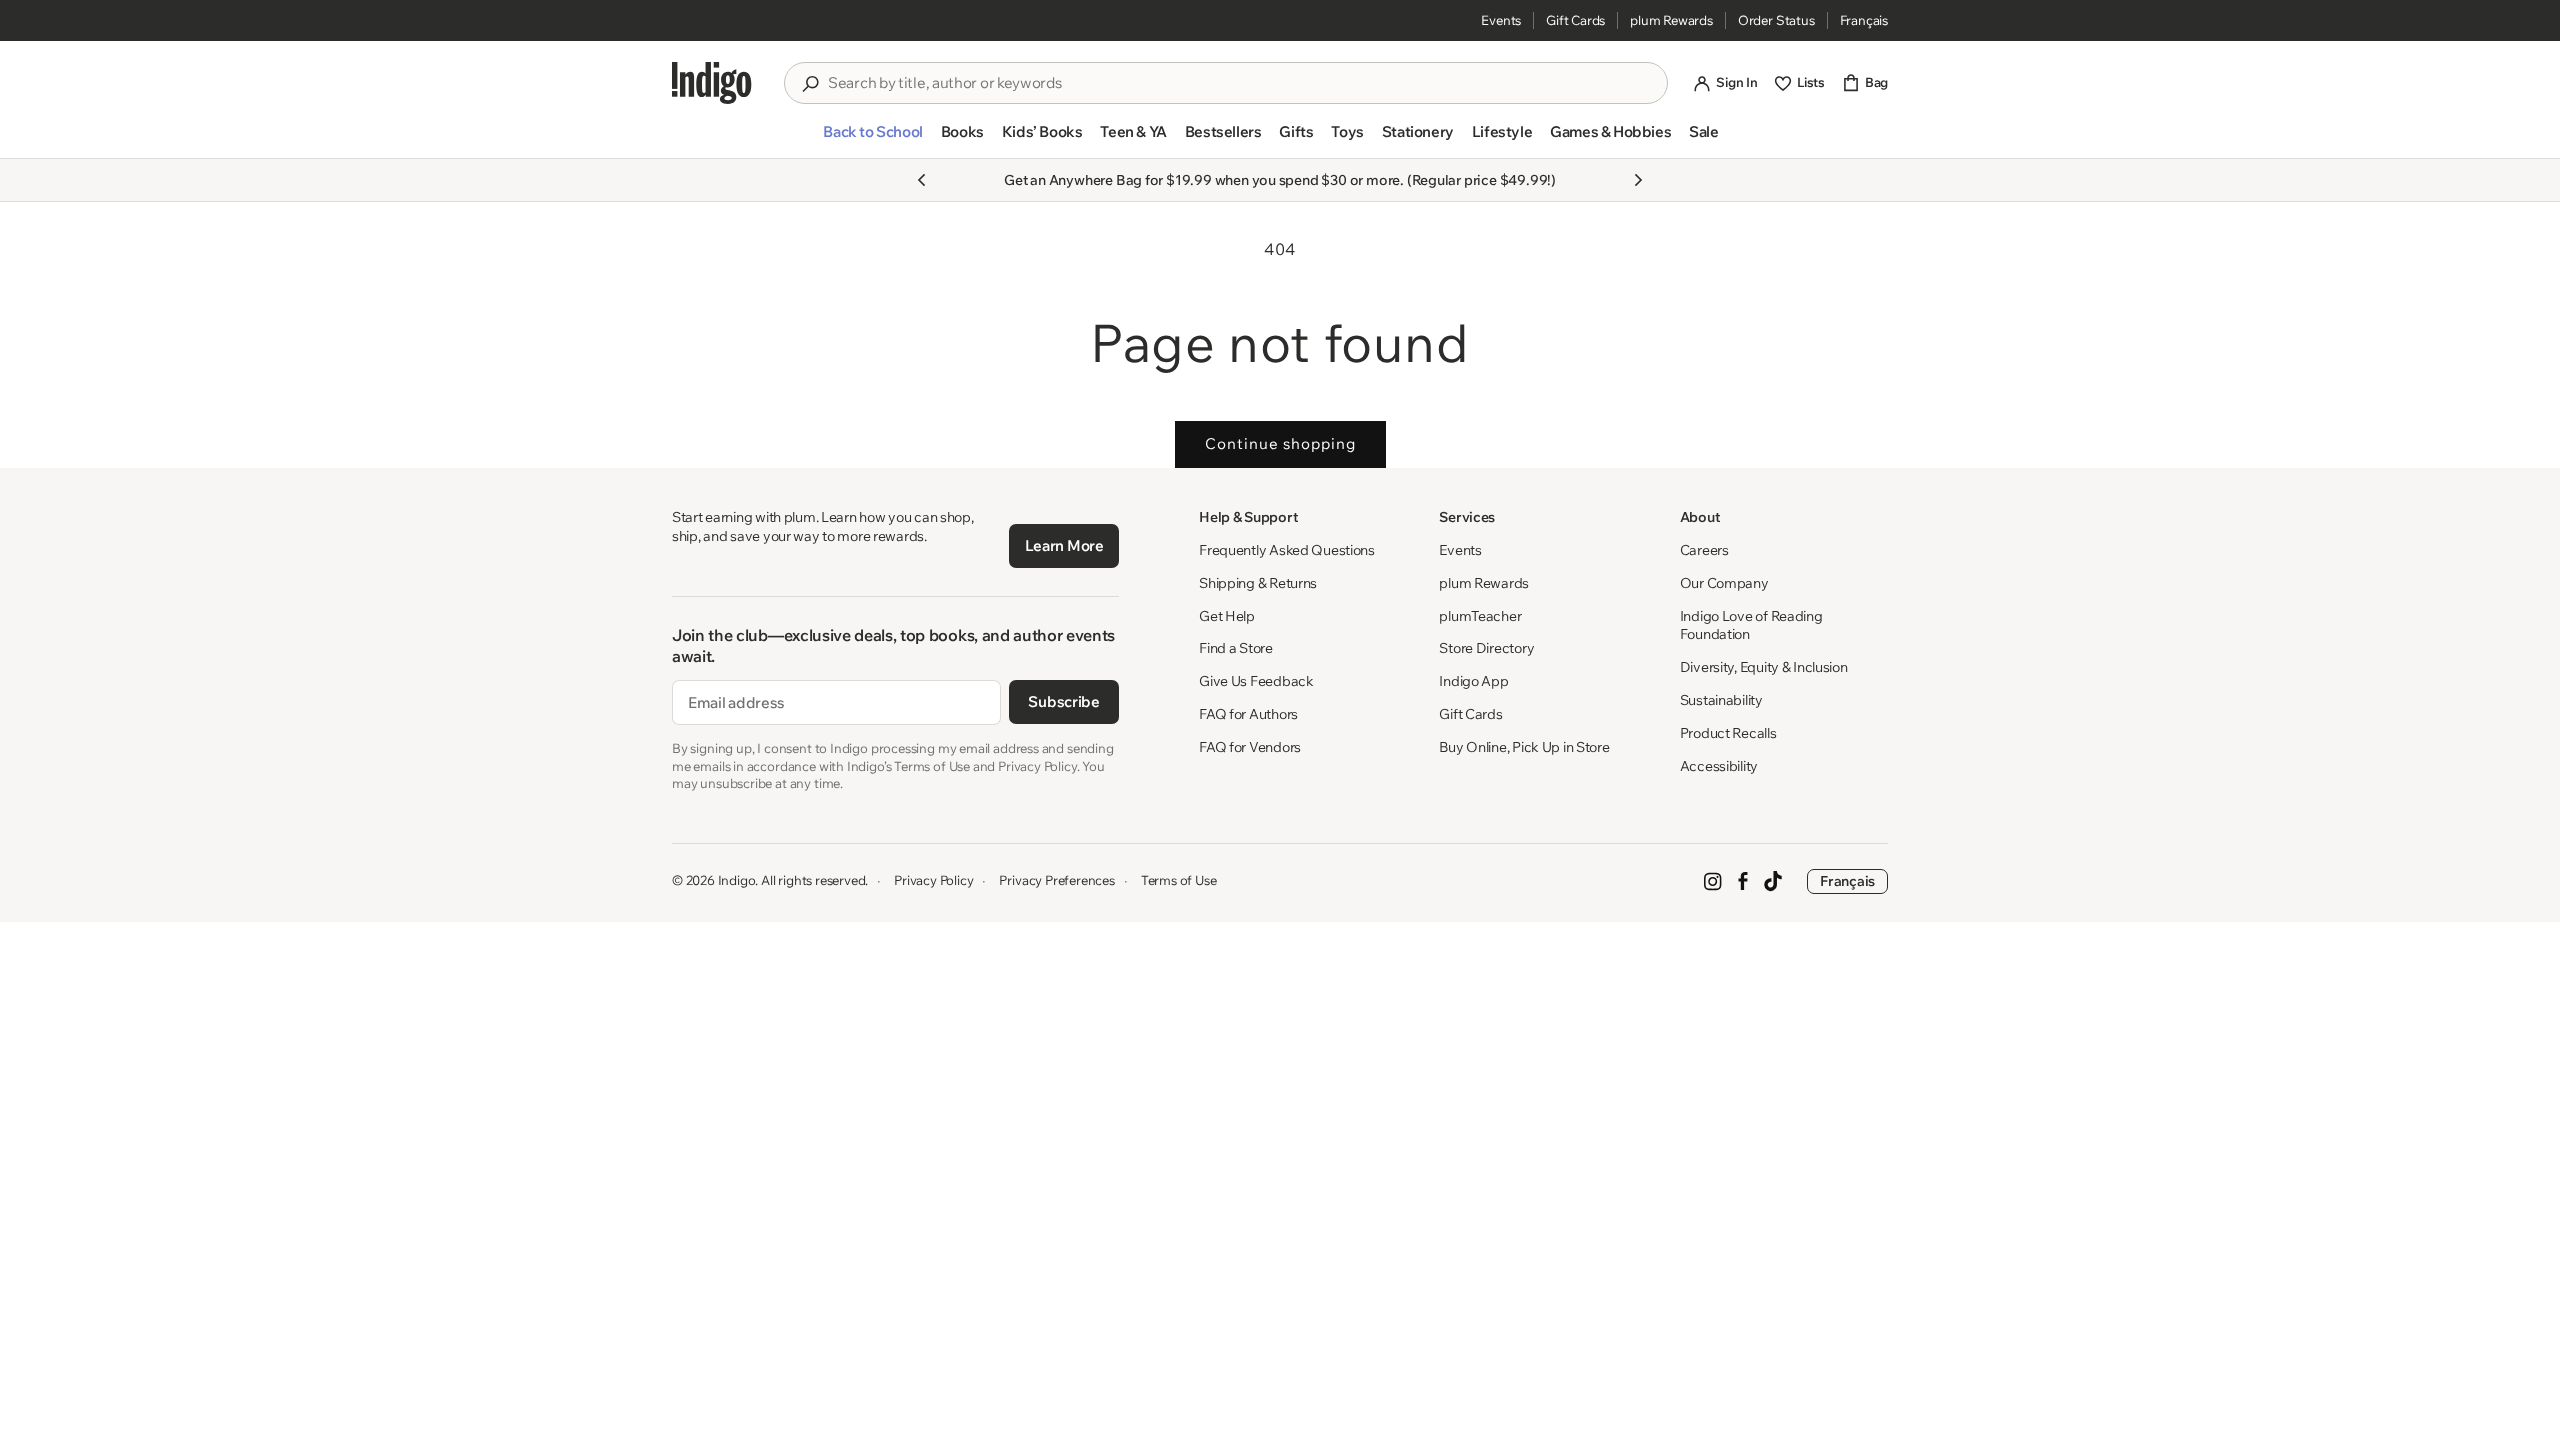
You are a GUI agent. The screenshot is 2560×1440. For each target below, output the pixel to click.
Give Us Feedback (1256, 681)
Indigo (737, 880)
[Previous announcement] (922, 180)
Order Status (1776, 20)
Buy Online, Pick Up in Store (1524, 747)
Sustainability (1721, 700)
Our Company (1724, 583)
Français (1864, 20)
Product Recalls (1728, 733)
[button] (872, 140)
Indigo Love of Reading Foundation (1751, 625)
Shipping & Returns (1258, 583)
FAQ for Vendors (1250, 747)
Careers (1704, 550)
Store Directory (1486, 648)
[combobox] (1240, 83)
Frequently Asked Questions (1287, 550)
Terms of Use (1179, 880)
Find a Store (1236, 648)
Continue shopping (1280, 443)
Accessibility (1719, 766)
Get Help (1227, 616)
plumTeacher (1480, 616)
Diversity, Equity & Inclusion (1764, 667)
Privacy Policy (933, 880)
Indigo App (1473, 681)
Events (1501, 20)
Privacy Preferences (1056, 880)
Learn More (1064, 545)
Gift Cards (1575, 20)
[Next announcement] (1638, 180)
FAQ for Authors (1248, 714)
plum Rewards (1671, 20)
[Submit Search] (810, 84)
